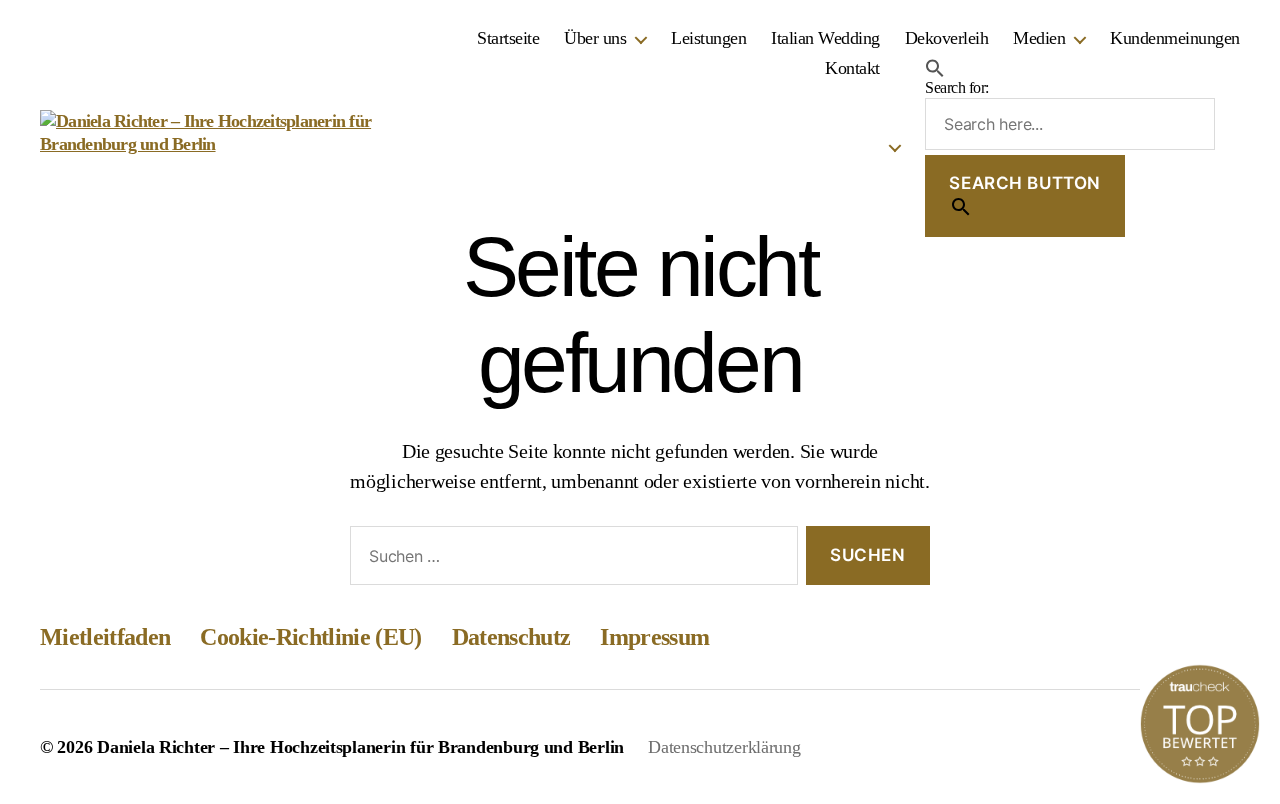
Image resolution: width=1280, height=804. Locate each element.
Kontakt (852, 68)
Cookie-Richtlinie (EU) (310, 637)
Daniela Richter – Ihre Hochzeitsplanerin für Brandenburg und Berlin (360, 747)
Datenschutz (511, 637)
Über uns (595, 38)
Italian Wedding (825, 38)
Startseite (508, 38)
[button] (1070, 68)
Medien (1039, 38)
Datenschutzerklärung (724, 747)
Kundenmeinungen (1175, 38)
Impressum (654, 637)
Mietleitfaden (105, 637)
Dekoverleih (947, 38)
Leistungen (708, 38)
